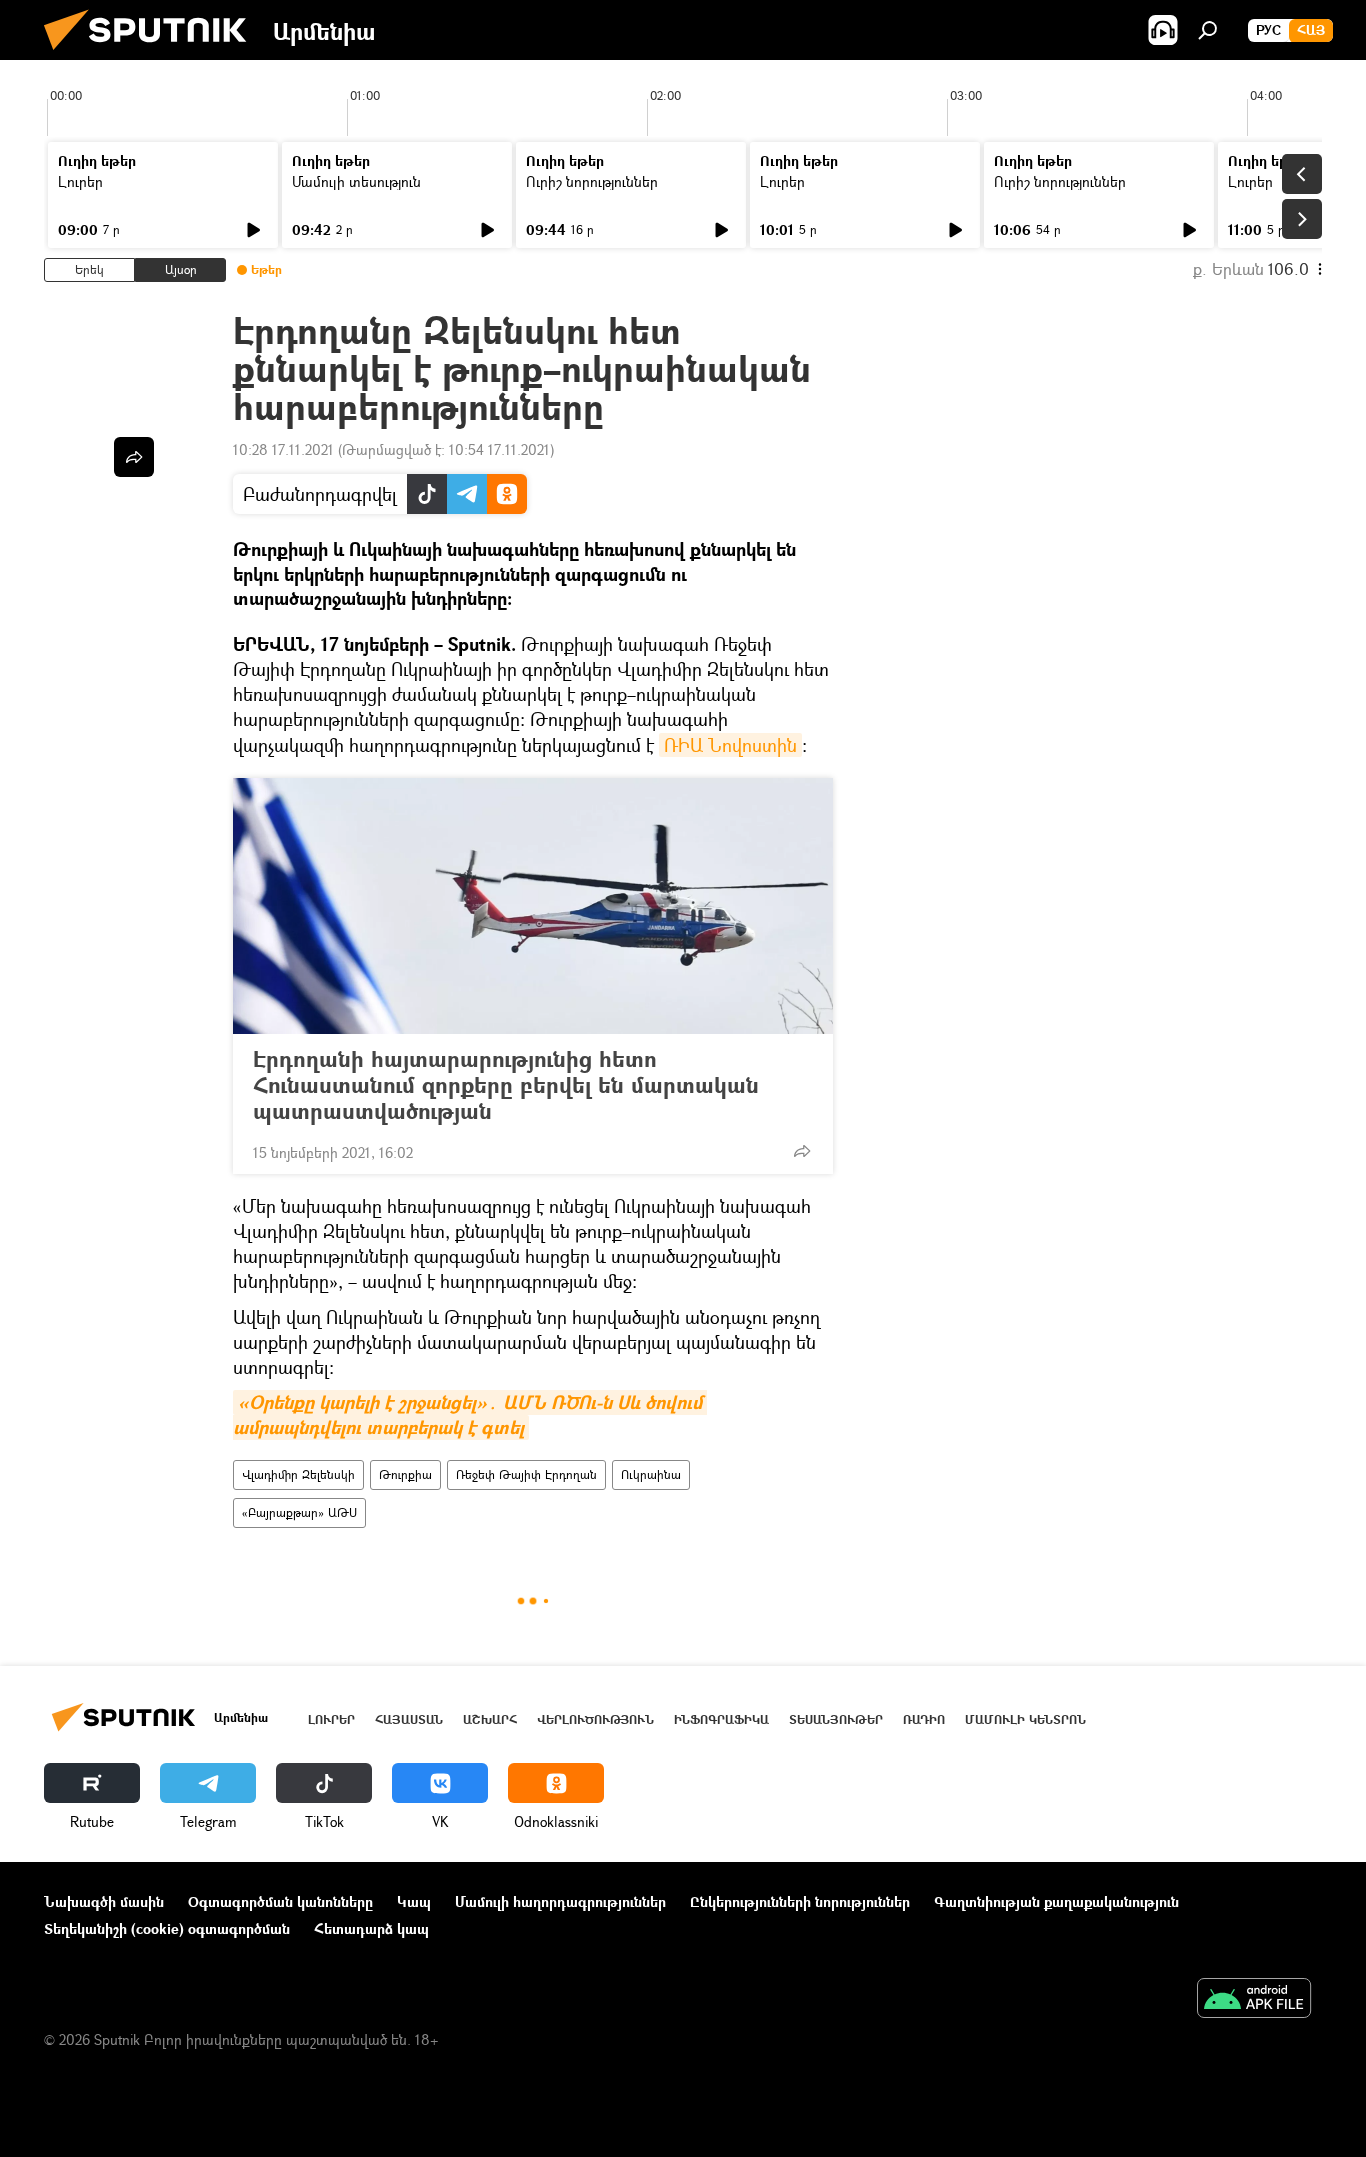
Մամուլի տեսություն (356, 181)
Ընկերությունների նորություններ (800, 1901)
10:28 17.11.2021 (283, 449)
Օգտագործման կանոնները (280, 1901)
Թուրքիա (405, 1474)
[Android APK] (1254, 2000)
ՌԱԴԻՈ (924, 1719)
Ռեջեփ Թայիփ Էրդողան (526, 1474)
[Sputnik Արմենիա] (153, 54)
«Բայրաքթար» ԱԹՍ (299, 1512)
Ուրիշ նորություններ (592, 181)
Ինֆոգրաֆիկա (721, 1719)
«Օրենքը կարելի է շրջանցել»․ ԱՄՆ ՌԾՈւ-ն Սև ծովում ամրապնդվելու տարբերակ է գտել (470, 1415)
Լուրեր (80, 181)
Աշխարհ (490, 1719)
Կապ (414, 1901)
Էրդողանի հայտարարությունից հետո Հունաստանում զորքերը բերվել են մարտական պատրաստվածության (506, 1085)
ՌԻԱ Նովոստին (730, 745)
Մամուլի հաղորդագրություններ (560, 1901)
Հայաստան (409, 1719)
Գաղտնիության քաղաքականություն (1056, 1901)
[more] (802, 1151)
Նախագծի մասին (104, 1901)
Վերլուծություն (595, 1719)
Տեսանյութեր (836, 1719)
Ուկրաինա (651, 1474)
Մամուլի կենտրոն (1025, 1719)
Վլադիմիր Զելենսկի (298, 1474)
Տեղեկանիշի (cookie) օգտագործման (167, 1928)
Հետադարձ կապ (371, 1928)
